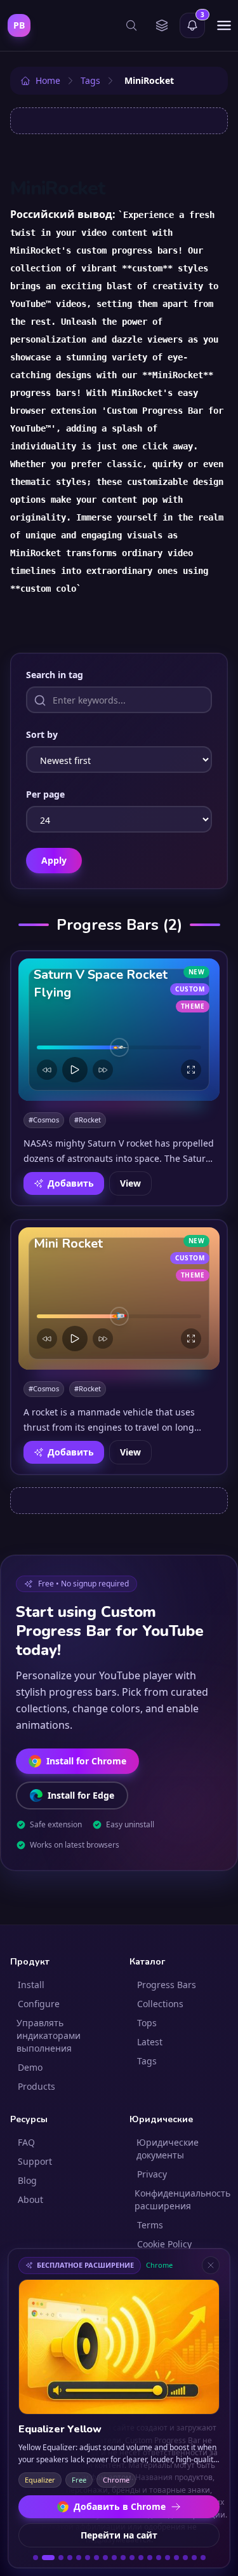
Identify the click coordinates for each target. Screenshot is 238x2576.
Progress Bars (167, 1985)
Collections (160, 2004)
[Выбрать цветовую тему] (162, 25)
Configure (39, 2004)
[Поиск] (131, 25)
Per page (45, 794)
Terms (150, 2225)
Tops (147, 2023)
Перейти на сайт (119, 2535)
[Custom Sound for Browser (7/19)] (96, 2558)
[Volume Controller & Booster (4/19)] (70, 2558)
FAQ (26, 2142)
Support (35, 2161)
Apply (54, 860)
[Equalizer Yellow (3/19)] (57, 2558)
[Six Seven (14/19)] (159, 2558)
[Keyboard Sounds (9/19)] (114, 2558)
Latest (150, 2042)
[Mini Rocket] (119, 1298)
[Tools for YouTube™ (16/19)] (176, 2558)
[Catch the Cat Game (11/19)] (132, 2558)
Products (36, 2086)
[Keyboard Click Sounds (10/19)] (123, 2558)
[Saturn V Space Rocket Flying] (119, 1030)
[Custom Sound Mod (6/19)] (88, 2558)
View (130, 1183)
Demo (30, 2067)
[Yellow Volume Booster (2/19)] (44, 2558)
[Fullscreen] (191, 1070)
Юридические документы (168, 2149)
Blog (27, 2180)
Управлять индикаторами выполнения (49, 2035)
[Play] (75, 1070)
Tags (147, 2061)
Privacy (152, 2174)
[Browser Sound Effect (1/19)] (36, 2558)
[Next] (103, 1070)
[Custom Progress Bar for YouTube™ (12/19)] (141, 2558)
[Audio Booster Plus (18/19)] (194, 2558)
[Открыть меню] (224, 25)
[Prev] (47, 1070)
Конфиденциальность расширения (182, 2199)
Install (31, 1985)
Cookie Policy (164, 2244)
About (30, 2199)
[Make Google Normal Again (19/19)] (203, 2558)
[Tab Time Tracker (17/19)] (185, 2558)
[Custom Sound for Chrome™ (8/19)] (105, 2558)
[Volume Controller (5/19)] (79, 2558)
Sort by (42, 734)
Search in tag (55, 675)
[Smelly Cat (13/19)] (150, 2558)
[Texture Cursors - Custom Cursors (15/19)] (168, 2558)
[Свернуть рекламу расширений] (211, 2265)
